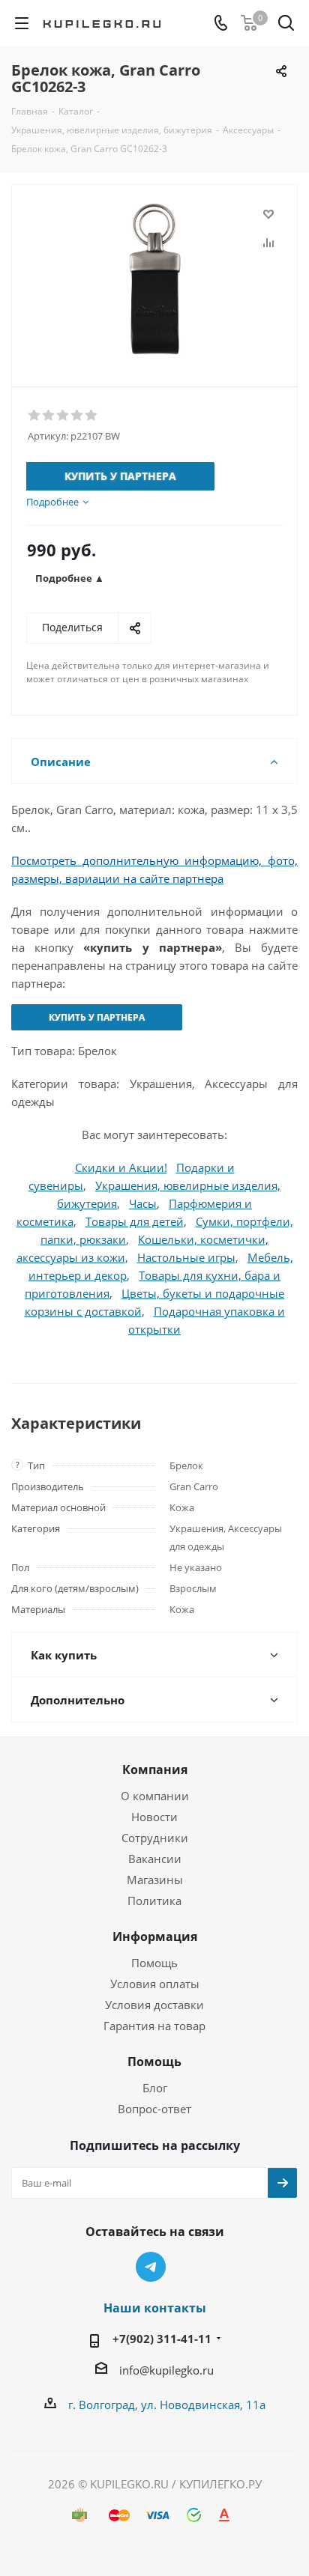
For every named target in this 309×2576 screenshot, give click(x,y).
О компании (155, 1796)
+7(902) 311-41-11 (162, 2339)
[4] (78, 416)
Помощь (154, 1963)
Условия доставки (154, 2005)
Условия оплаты (155, 1984)
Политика (154, 1901)
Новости (154, 1817)
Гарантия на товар (154, 2026)
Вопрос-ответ (154, 2109)
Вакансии (155, 1859)
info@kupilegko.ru (166, 2370)
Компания (155, 1770)
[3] (63, 416)
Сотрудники (155, 1838)
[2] (49, 416)
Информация (155, 1936)
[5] (92, 416)
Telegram (151, 2267)
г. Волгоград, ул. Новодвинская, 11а (167, 2405)
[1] (35, 416)
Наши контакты (155, 2308)
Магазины (155, 1880)
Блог (155, 2088)
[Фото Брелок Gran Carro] (154, 279)
